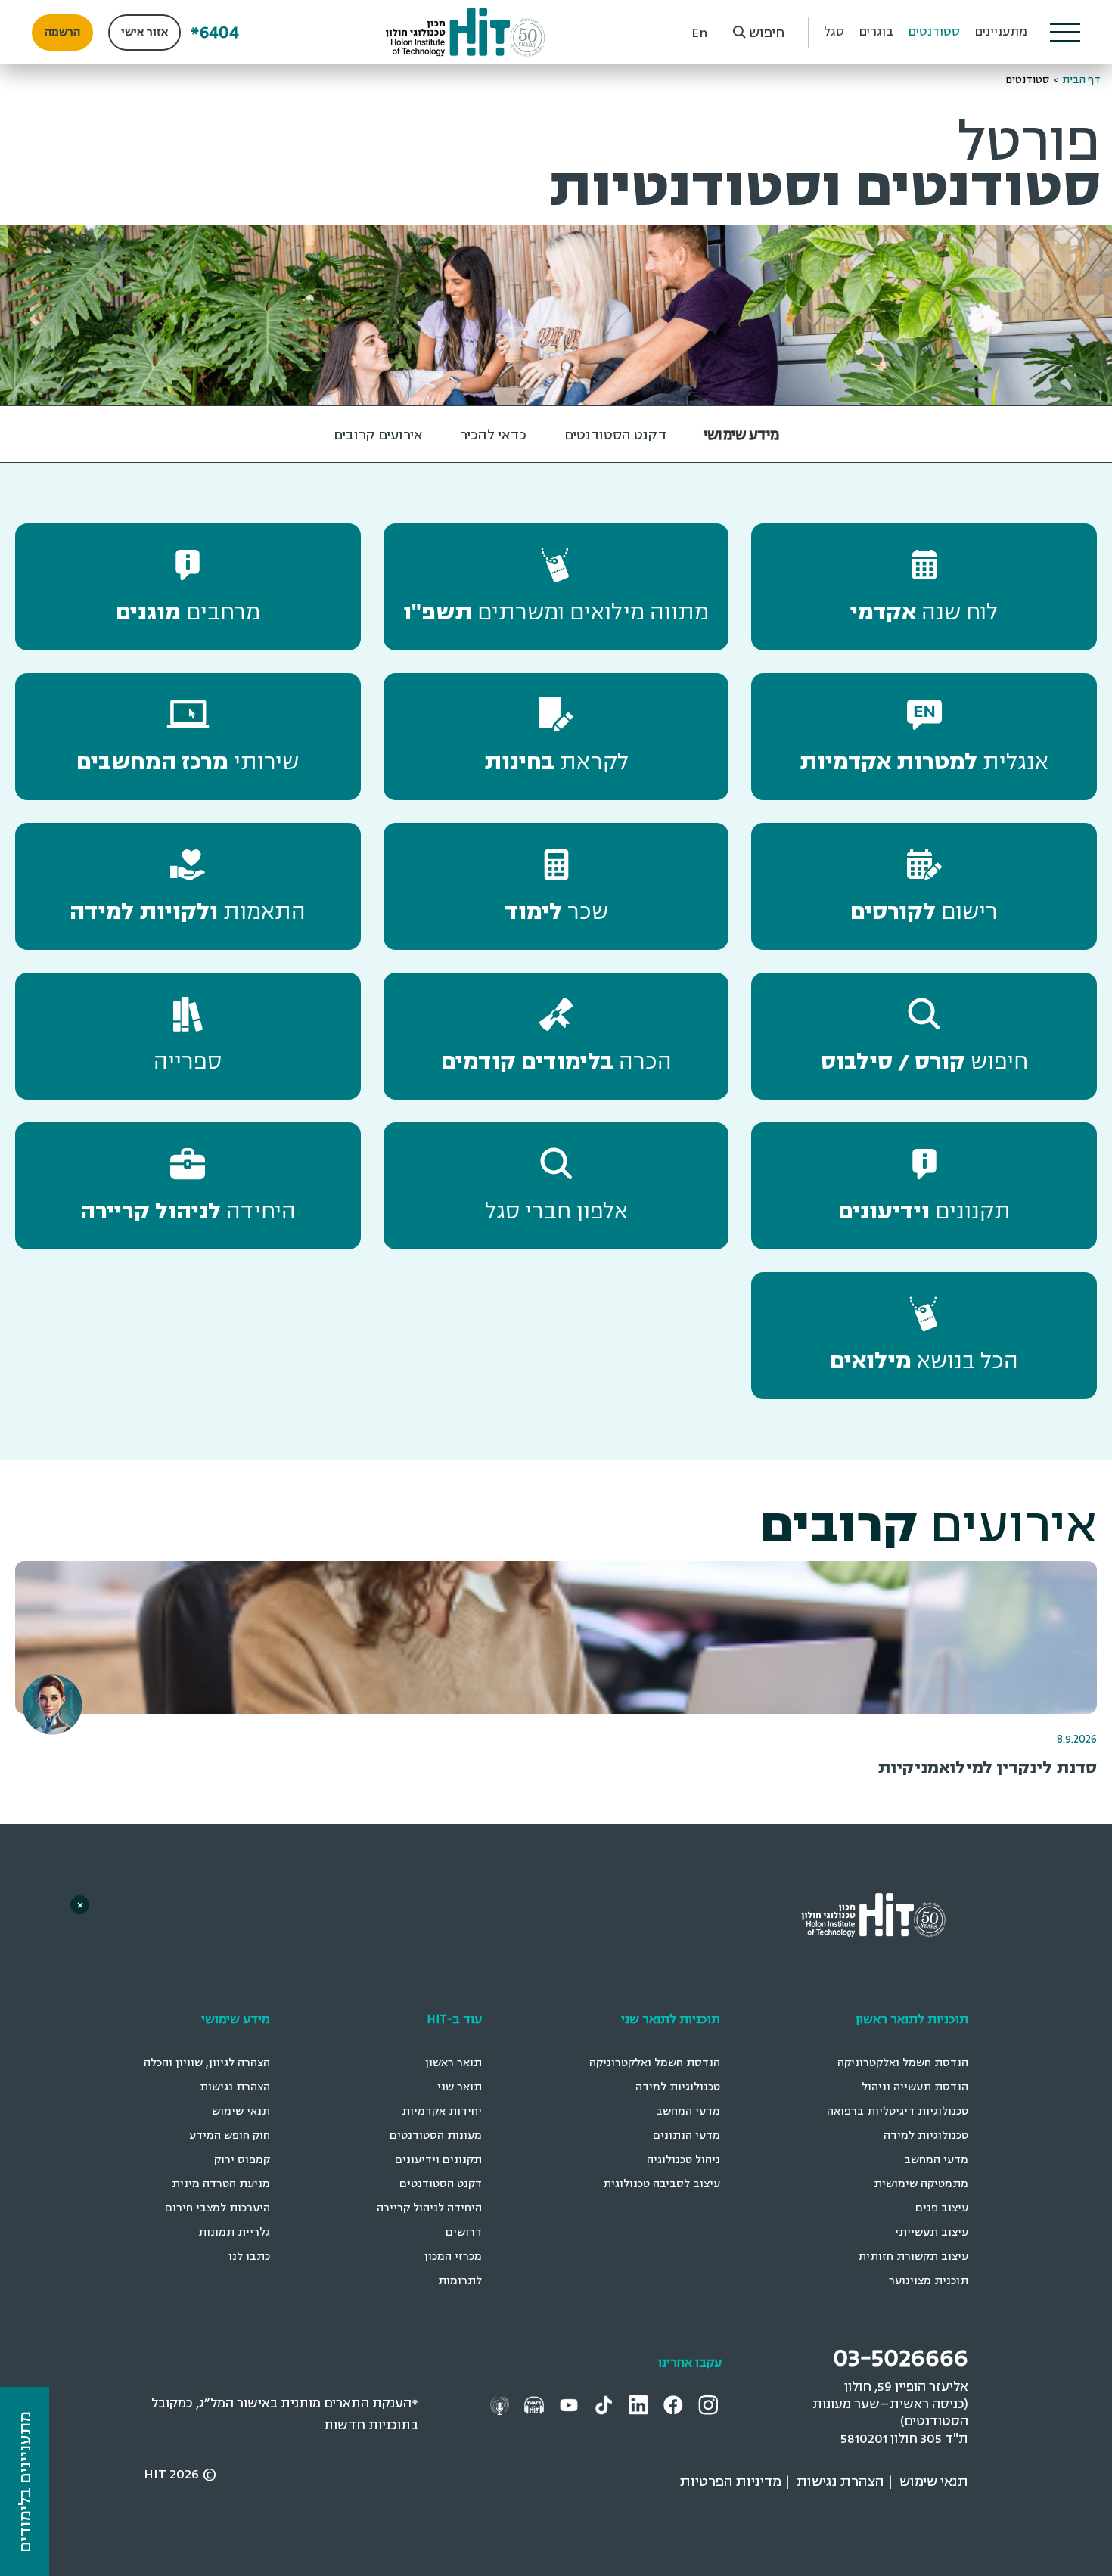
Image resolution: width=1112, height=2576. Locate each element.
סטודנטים (934, 32)
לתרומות (460, 2281)
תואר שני (460, 2087)
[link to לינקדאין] (640, 2404)
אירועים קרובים (378, 435)
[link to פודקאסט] (536, 2404)
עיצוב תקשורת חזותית (913, 2256)
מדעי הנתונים (686, 2135)
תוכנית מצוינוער (929, 2281)
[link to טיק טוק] (606, 2404)
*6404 (215, 32)
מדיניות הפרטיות (731, 2481)
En (699, 33)
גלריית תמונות (234, 2232)
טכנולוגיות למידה (926, 2135)
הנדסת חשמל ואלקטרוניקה (903, 2063)
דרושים (464, 2232)
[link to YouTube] (571, 2404)
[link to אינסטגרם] (710, 2404)
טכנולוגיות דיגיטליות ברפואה (898, 2111)
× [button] (80, 1905)
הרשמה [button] (62, 32)
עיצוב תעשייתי (932, 2232)
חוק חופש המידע (230, 2135)
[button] (1065, 33)
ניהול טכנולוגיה (683, 2160)
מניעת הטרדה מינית (221, 2184)
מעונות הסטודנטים (436, 2135)
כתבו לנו (249, 2256)
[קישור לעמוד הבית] (466, 32)
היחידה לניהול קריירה (429, 2208)
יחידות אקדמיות (442, 2111)
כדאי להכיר (493, 435)
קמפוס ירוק (242, 2160)
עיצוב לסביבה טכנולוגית (662, 2184)
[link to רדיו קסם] (502, 2404)
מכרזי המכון (453, 2256)
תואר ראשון (453, 2063)
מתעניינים (1001, 32)
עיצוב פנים (942, 2208)
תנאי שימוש (241, 2111)
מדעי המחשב (936, 2160)
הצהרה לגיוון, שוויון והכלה (207, 2063)
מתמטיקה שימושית (921, 2184)
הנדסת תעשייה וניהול (915, 2087)
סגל (834, 32)
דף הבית (1081, 80)
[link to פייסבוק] (676, 2404)
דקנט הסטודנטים (615, 435)
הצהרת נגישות (235, 2087)
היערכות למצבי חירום (217, 2208)
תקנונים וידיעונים (438, 2160)
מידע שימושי (741, 435)
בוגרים (876, 32)
